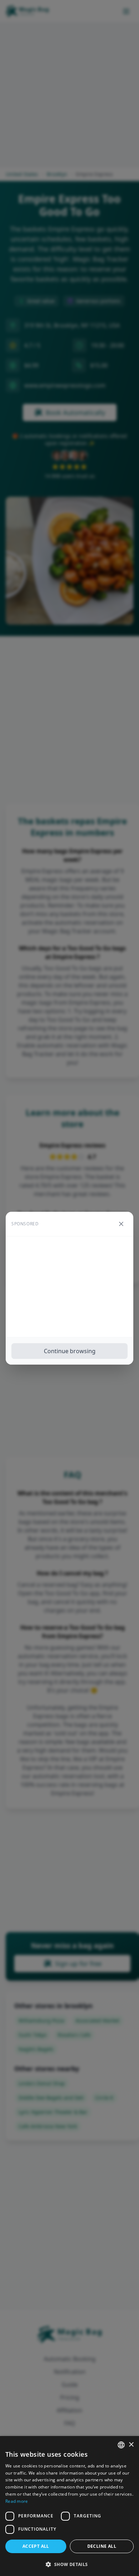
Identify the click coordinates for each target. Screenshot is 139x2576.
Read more (17, 2501)
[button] (69, 2564)
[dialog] (69, 2506)
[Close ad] (121, 1224)
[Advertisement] (69, 1287)
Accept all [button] (36, 2546)
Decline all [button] (102, 2546)
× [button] (131, 2445)
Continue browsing (70, 1351)
